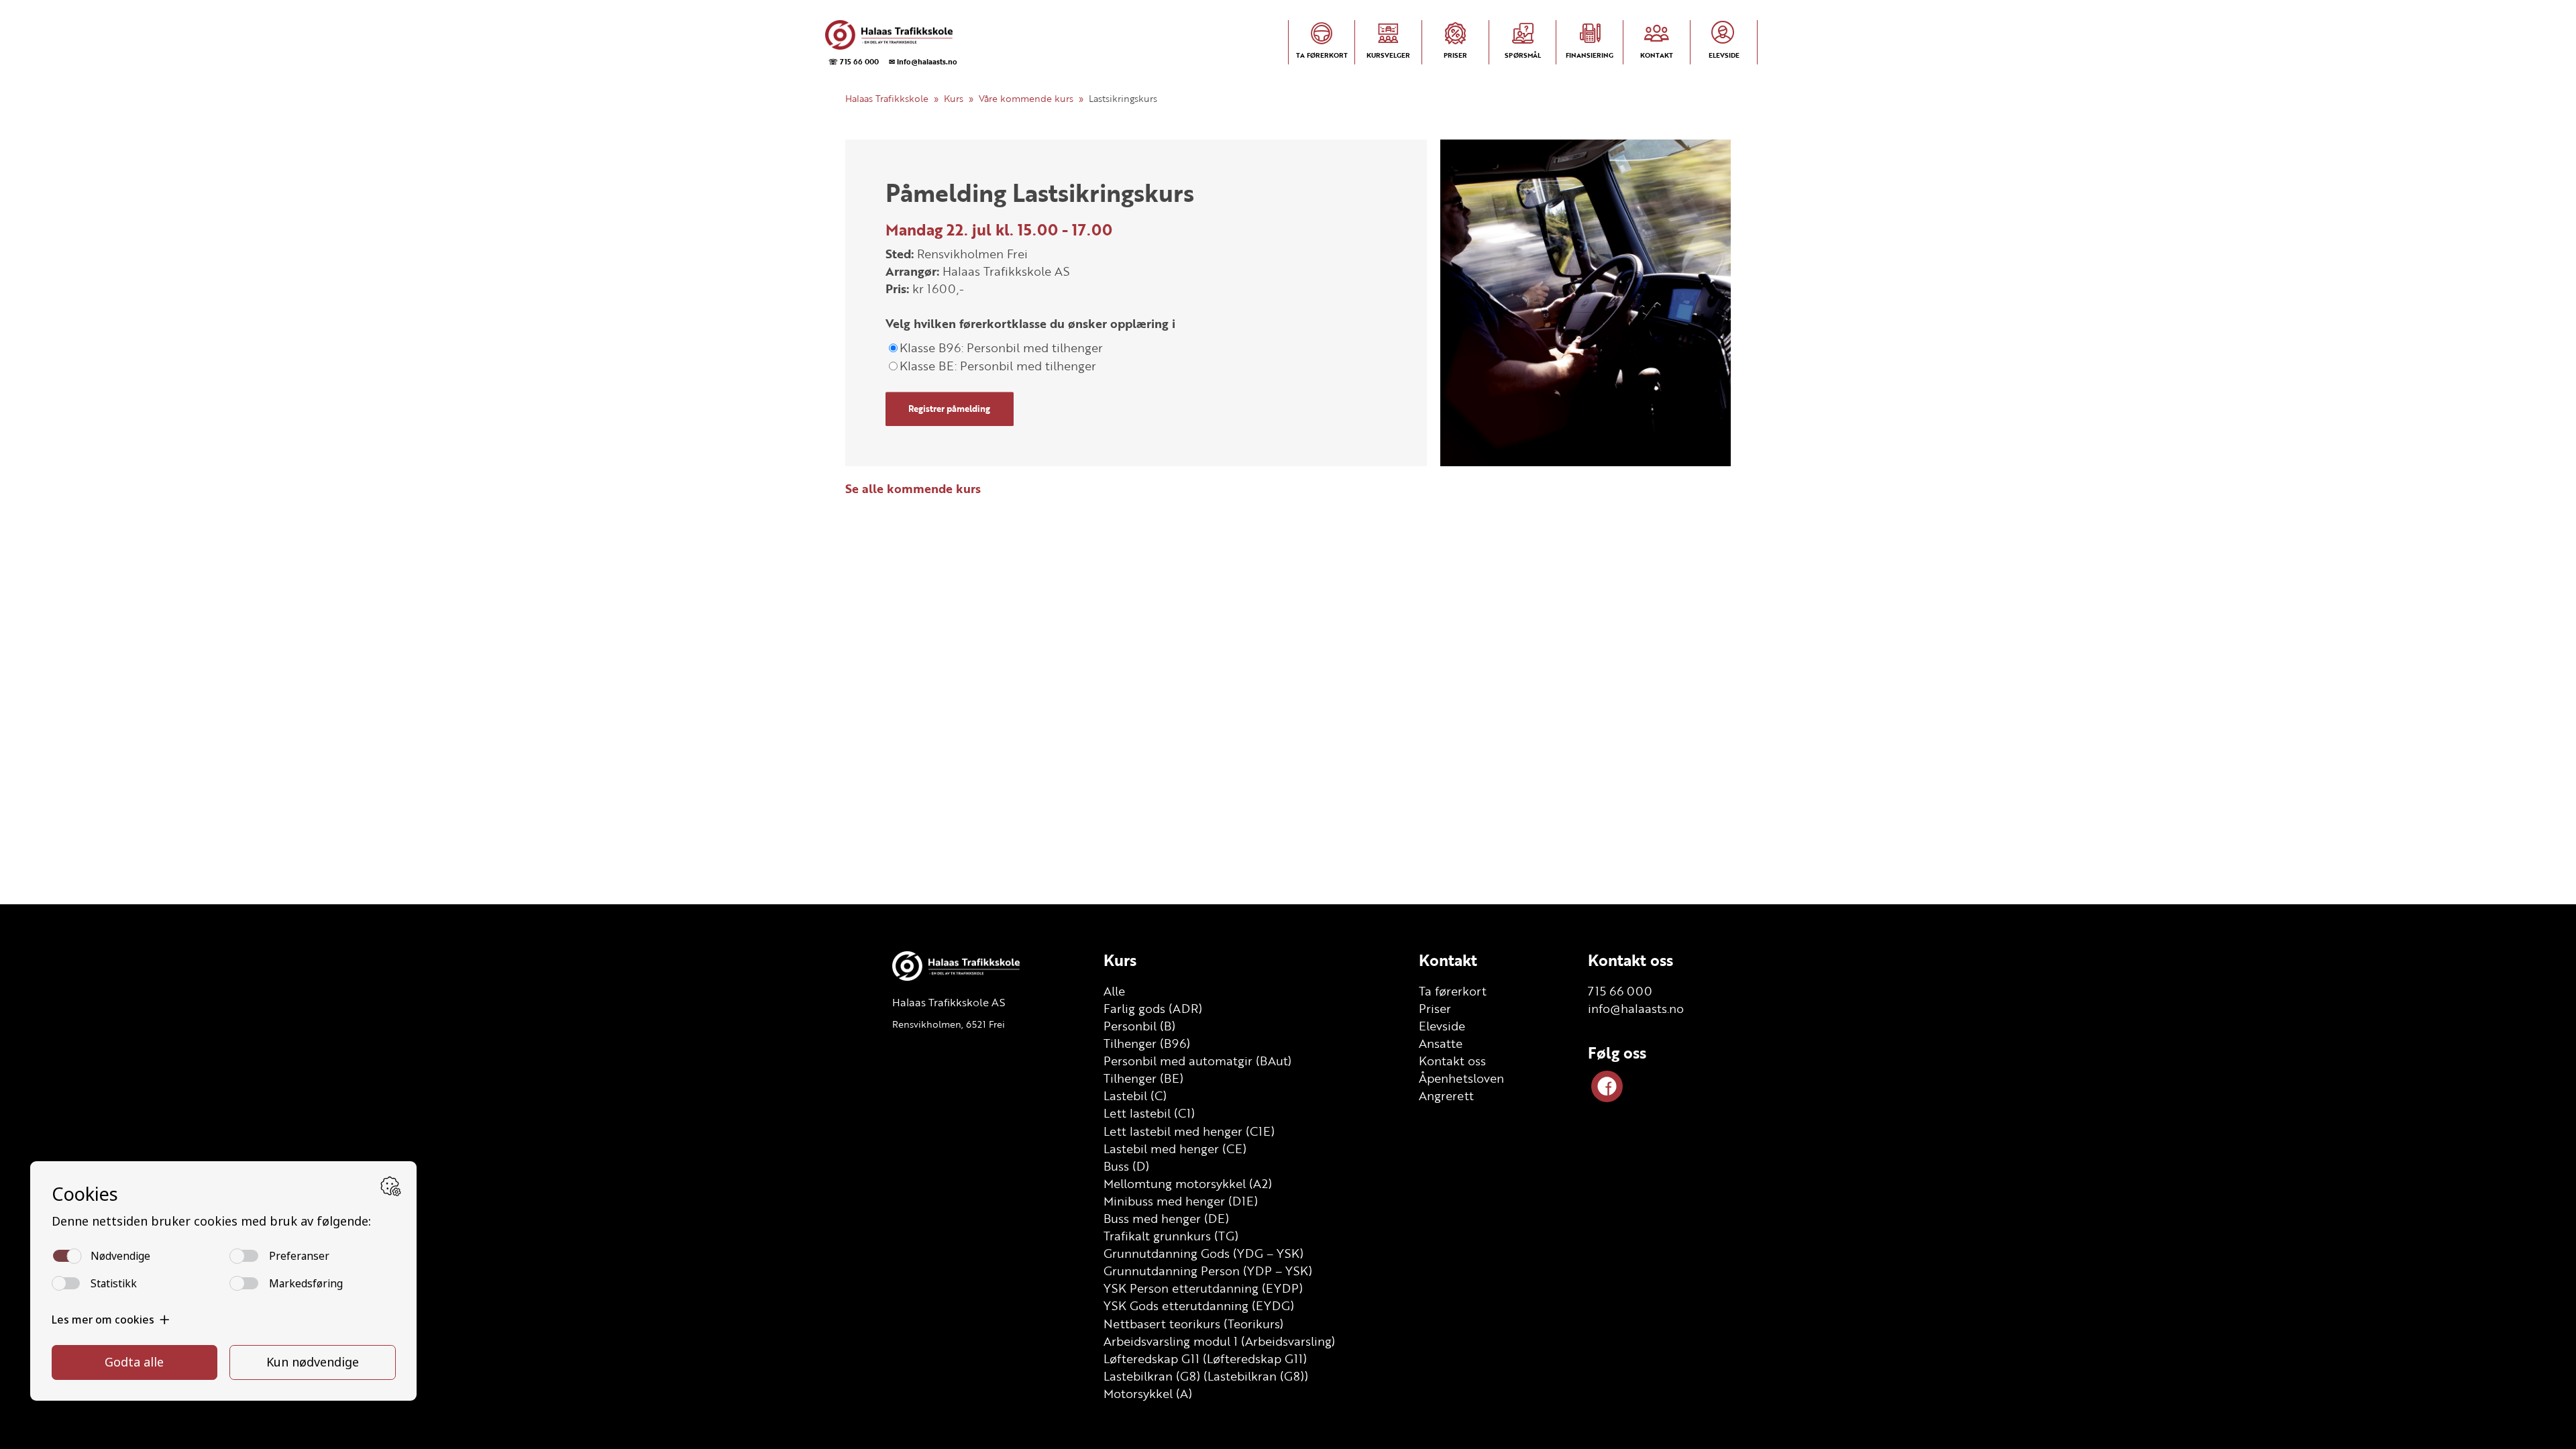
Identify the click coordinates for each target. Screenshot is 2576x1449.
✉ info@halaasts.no (923, 61)
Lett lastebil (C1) (1149, 1113)
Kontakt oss (1452, 1061)
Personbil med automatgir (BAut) (1197, 1061)
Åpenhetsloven (1461, 1078)
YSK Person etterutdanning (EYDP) (1203, 1288)
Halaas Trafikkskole (887, 98)
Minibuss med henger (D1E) (1181, 1201)
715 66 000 (1620, 991)
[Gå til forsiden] (890, 35)
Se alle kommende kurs (913, 488)
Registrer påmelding (949, 409)
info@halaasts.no (1636, 1008)
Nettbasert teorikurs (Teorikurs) (1193, 1324)
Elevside (1442, 1026)
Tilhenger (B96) (1147, 1043)
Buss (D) (1126, 1166)
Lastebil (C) (1135, 1095)
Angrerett (1446, 1095)
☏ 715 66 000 (854, 61)
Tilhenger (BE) (1143, 1078)
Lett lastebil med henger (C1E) (1189, 1131)
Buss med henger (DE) (1166, 1218)
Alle (1114, 991)
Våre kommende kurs (1026, 98)
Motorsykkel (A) (1148, 1393)
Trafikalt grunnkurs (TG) (1171, 1236)
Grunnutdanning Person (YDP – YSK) (1208, 1271)
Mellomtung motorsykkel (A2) (1188, 1183)
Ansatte (1441, 1043)
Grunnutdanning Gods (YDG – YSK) (1203, 1253)
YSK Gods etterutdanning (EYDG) (1199, 1305)
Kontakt (1448, 960)
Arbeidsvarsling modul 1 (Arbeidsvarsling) (1219, 1341)
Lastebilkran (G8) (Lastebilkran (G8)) (1206, 1376)
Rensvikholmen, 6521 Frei (949, 1024)
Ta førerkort (1453, 991)
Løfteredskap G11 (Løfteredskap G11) (1205, 1358)
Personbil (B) (1139, 1026)
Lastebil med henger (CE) (1175, 1148)
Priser (1435, 1008)
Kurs (954, 98)
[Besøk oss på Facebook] (1607, 1086)
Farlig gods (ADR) (1153, 1008)
